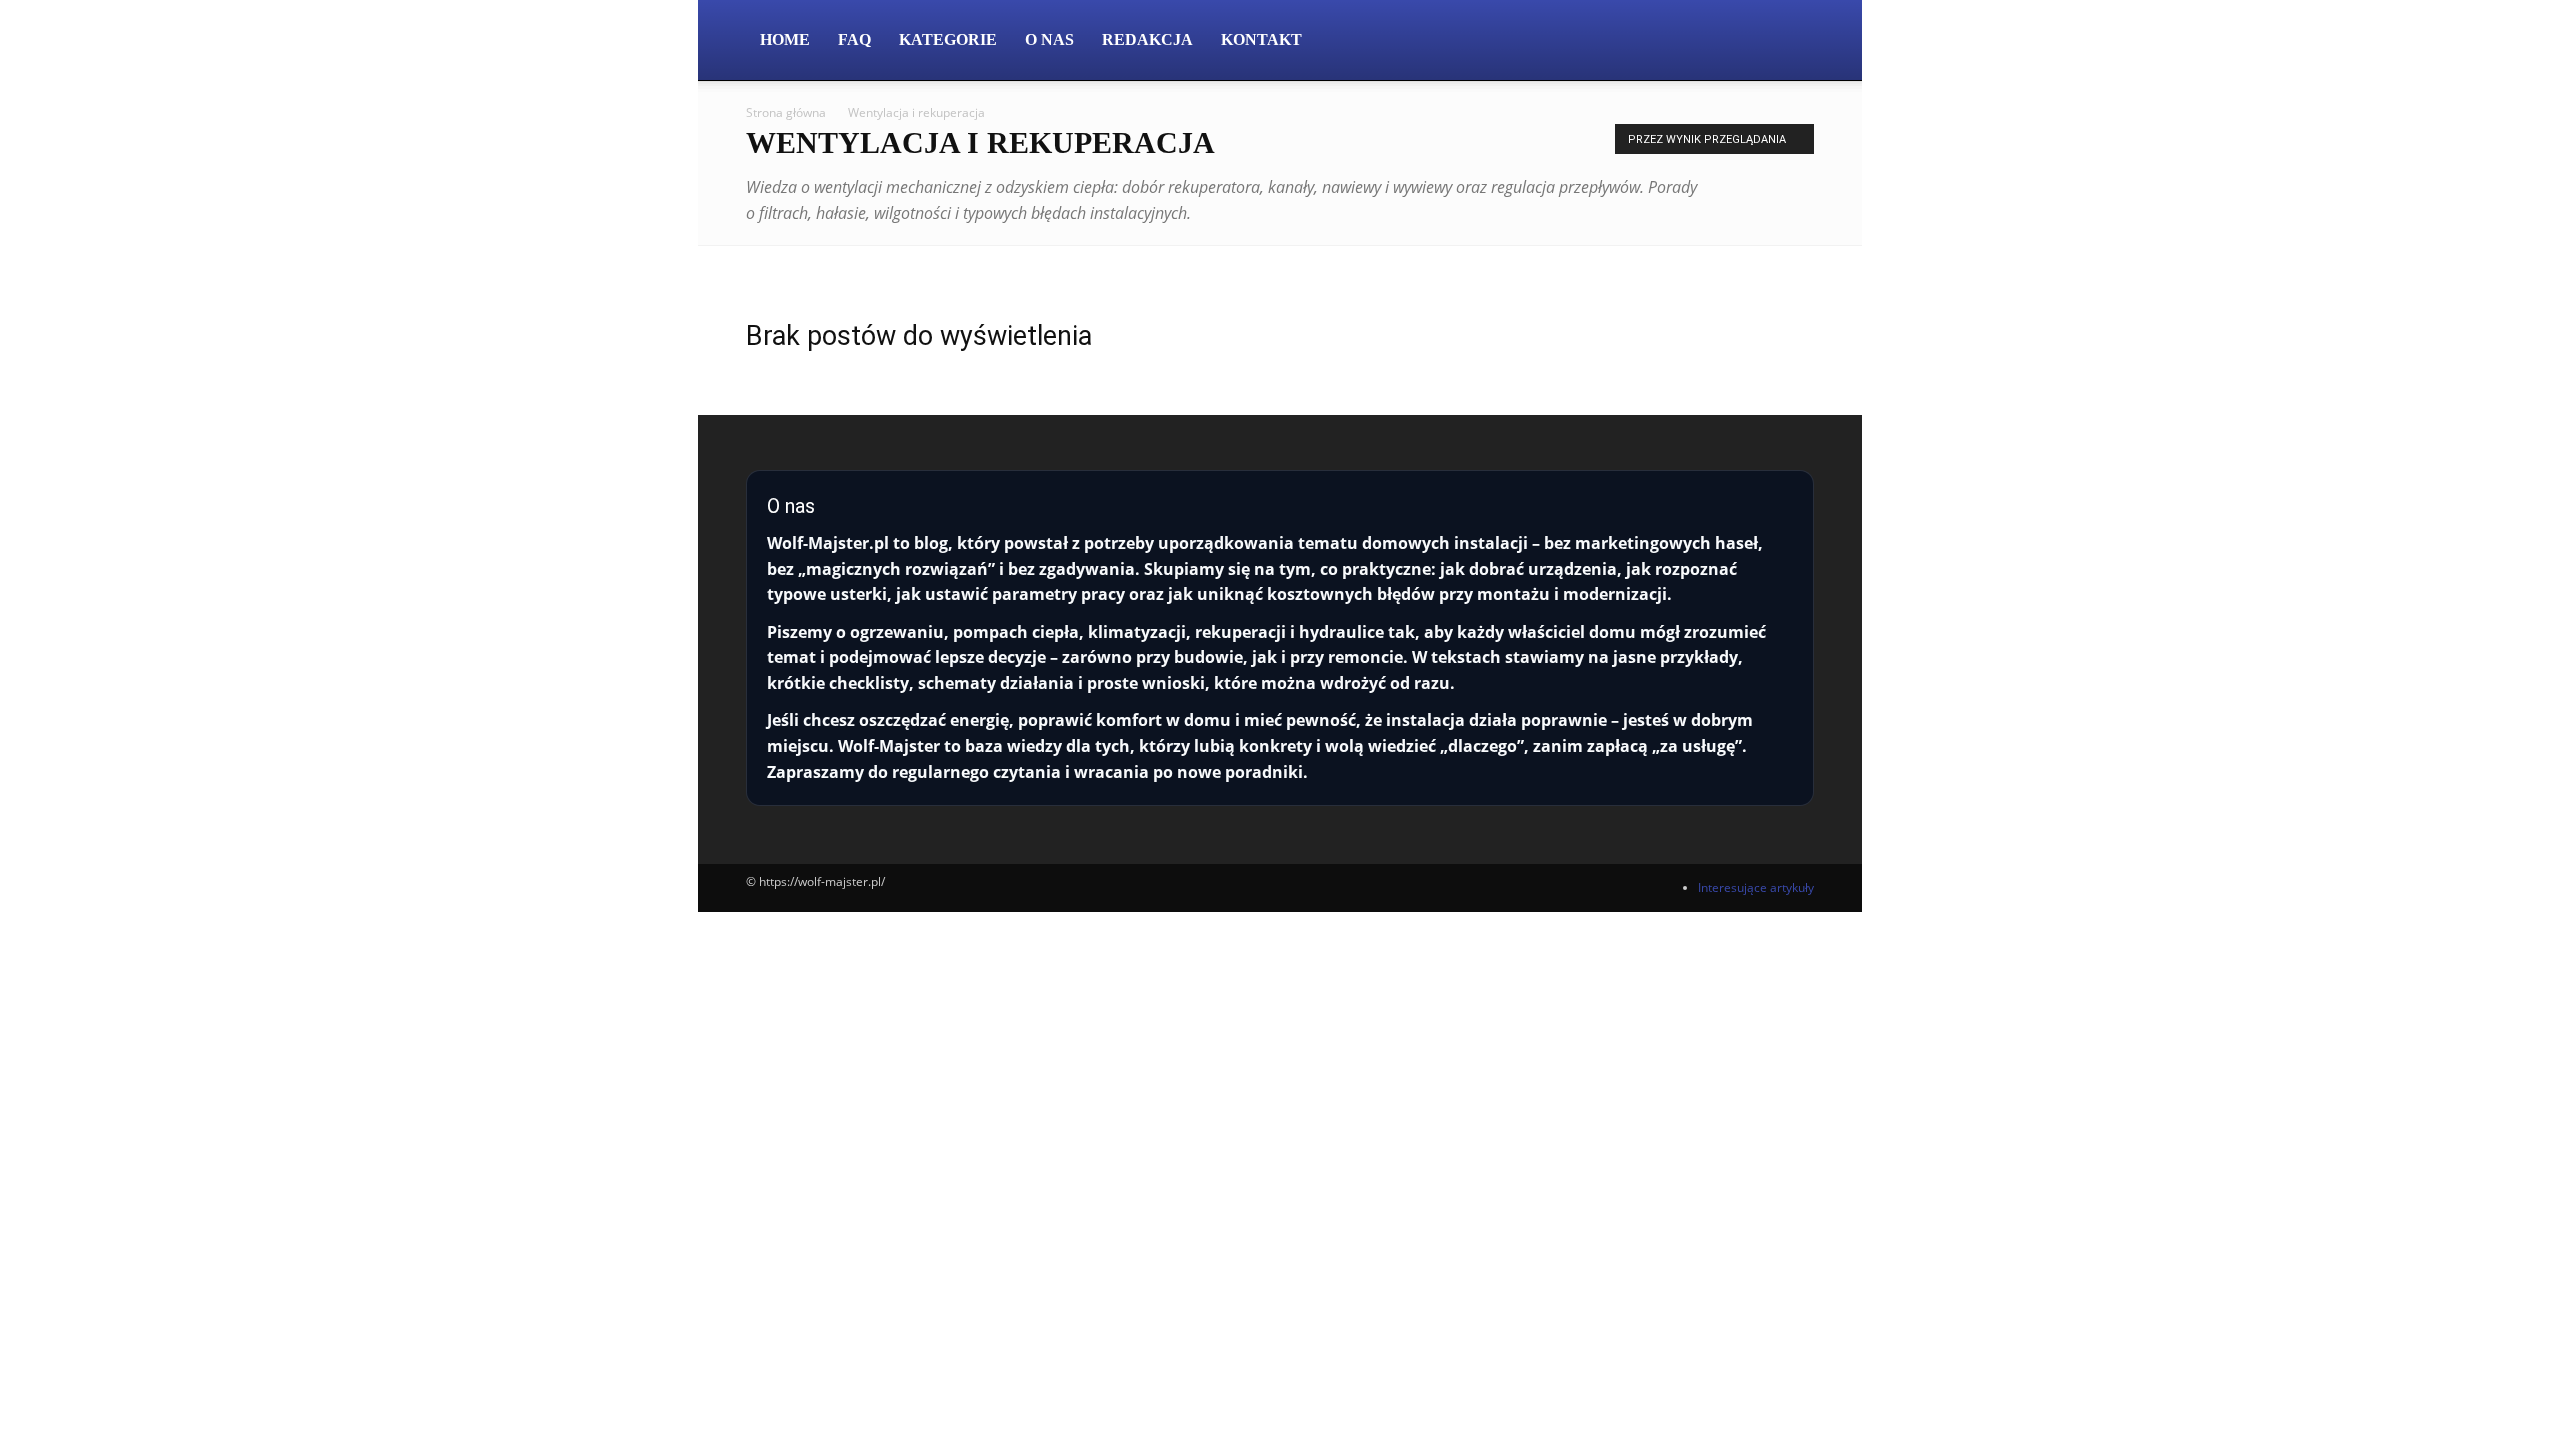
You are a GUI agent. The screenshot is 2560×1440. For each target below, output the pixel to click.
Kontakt (1261, 39)
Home (785, 39)
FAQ (854, 39)
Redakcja (1147, 39)
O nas (1049, 39)
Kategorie (948, 39)
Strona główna (786, 112)
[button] (1790, 41)
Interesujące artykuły (1756, 887)
